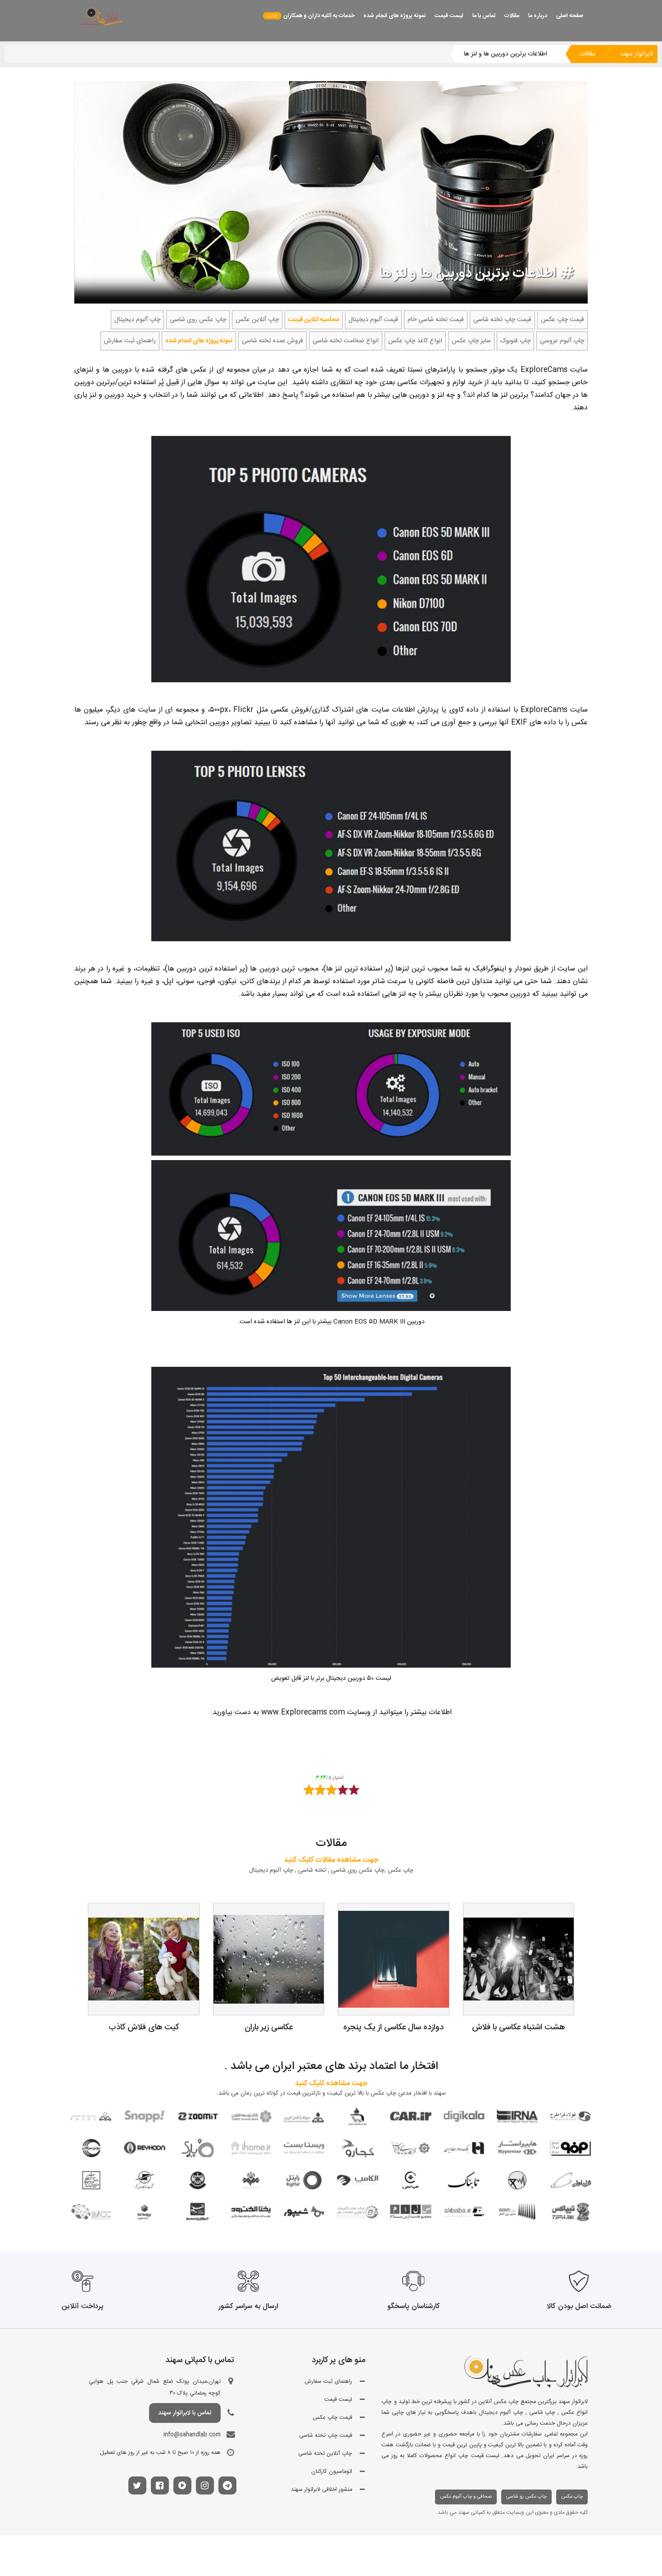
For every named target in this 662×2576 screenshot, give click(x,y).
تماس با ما (484, 16)
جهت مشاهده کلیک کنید (331, 2084)
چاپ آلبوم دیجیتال (137, 320)
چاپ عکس (572, 2497)
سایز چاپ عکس (471, 341)
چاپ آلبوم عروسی (562, 341)
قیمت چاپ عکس (562, 320)
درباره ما (538, 16)
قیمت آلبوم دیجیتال (373, 320)
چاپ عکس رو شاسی (526, 2497)
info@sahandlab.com (192, 2435)
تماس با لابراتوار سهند (185, 2413)
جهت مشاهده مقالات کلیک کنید (331, 1860)
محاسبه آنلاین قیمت (314, 320)
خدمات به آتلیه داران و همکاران (319, 16)
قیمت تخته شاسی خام (436, 320)
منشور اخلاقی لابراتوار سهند (322, 2490)
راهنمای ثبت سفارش (130, 341)
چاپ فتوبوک (515, 341)
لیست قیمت (449, 16)
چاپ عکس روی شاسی (198, 320)
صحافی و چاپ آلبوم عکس (466, 2497)
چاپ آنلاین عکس (257, 320)
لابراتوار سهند (637, 54)
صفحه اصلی (570, 16)
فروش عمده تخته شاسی (272, 341)
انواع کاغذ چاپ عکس (415, 341)
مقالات (512, 16)
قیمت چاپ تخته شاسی (502, 320)
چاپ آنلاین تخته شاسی (325, 2454)
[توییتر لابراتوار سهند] (137, 2487)
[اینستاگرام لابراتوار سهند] (205, 2487)
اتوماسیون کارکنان (332, 2472)
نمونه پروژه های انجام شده (394, 16)
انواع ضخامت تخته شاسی (346, 341)
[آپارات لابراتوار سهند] (182, 2487)
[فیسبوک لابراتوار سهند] (160, 2487)
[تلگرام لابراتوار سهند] (227, 2487)
